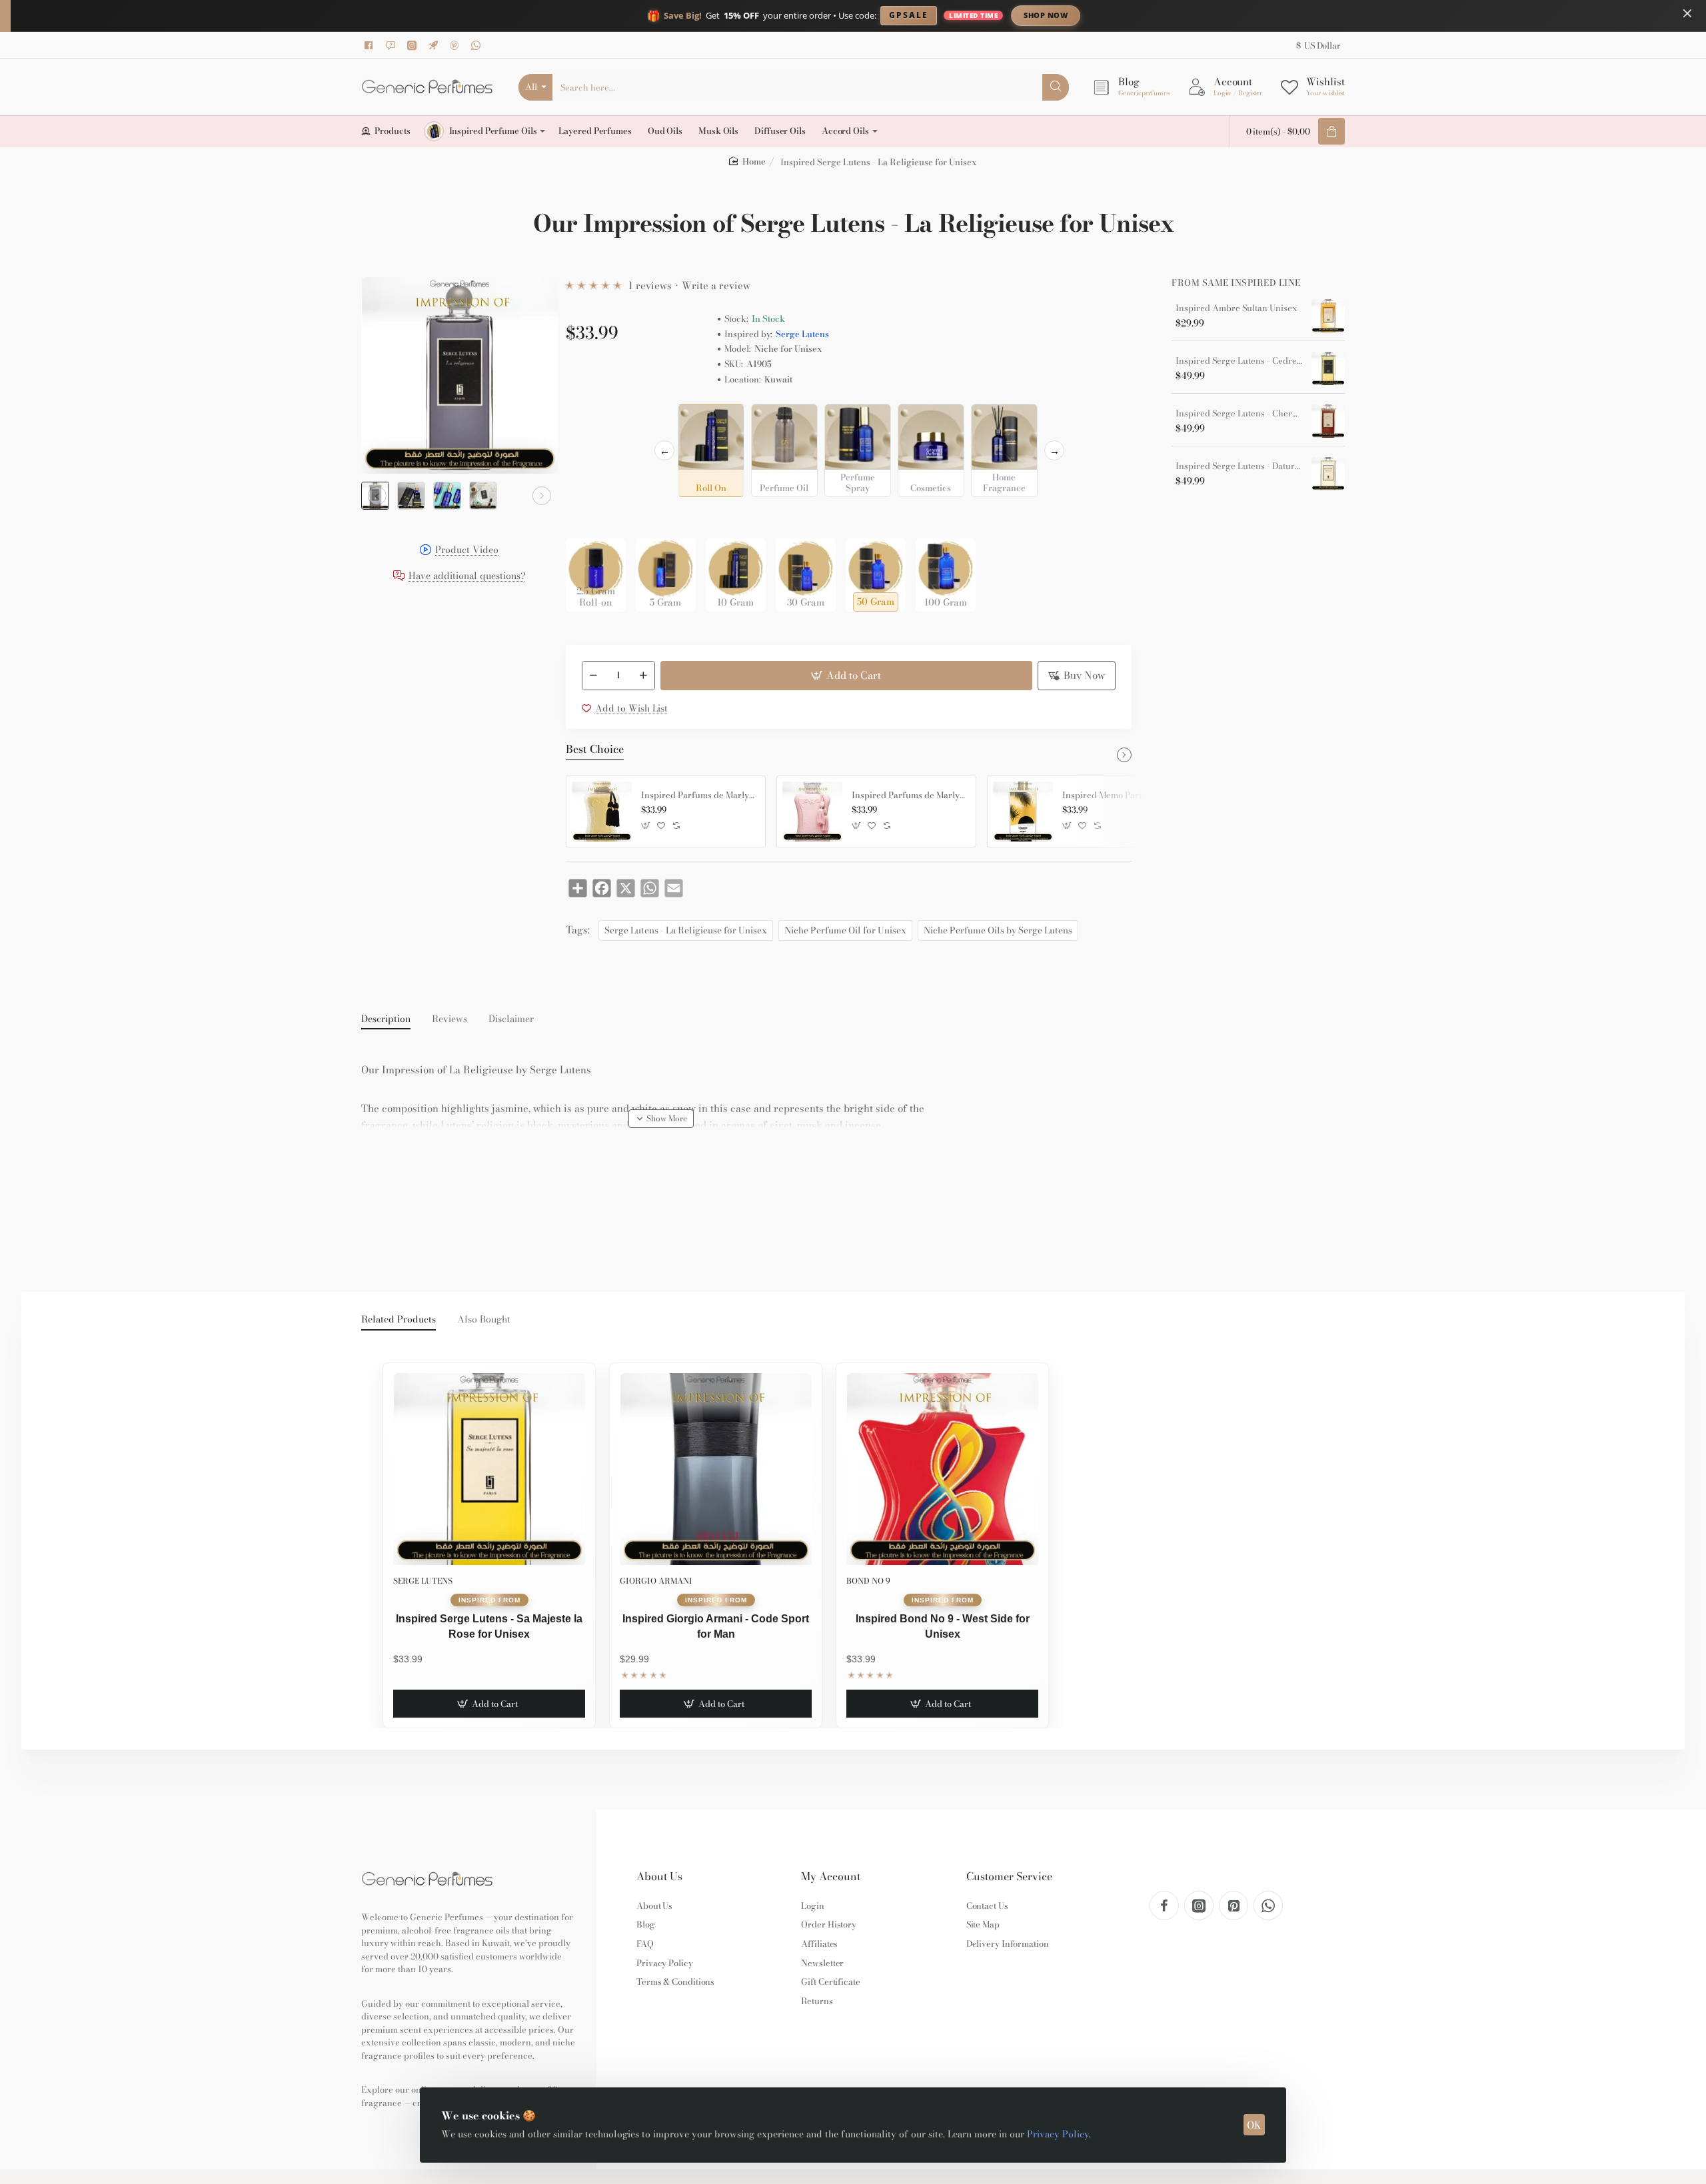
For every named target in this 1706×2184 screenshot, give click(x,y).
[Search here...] (1056, 87)
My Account (831, 1877)
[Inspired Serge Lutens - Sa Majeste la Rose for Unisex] (489, 1469)
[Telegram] (435, 45)
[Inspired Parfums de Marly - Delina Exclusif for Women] (812, 812)
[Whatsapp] (478, 45)
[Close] (1687, 13)
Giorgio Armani (656, 1581)
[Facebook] (371, 45)
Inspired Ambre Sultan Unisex (1237, 308)
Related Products (399, 1320)
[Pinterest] (456, 45)
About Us (659, 1877)
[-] (594, 676)
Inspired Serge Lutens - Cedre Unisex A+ (1239, 361)
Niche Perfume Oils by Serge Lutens (998, 930)
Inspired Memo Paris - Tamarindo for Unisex (1120, 796)
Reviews (449, 1019)
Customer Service (1009, 1877)
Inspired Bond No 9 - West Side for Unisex (943, 1626)
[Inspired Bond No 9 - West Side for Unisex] (942, 1469)
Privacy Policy (1058, 2134)
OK (1254, 2125)
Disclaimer (511, 1019)
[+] (643, 676)
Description (386, 1019)
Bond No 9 (868, 1581)
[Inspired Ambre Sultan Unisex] (1328, 316)
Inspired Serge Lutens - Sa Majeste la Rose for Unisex (489, 1626)
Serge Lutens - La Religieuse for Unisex (686, 930)
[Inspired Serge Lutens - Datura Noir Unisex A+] (1328, 474)
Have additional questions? (467, 577)
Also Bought (484, 1320)
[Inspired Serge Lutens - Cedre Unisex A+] (1328, 368)
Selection (588, 418)
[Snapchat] (393, 45)
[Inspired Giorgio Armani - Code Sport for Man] (716, 1469)
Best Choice (595, 750)
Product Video (467, 551)
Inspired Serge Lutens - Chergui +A (1239, 414)
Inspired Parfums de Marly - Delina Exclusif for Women (909, 796)
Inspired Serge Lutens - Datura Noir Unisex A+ (1239, 466)
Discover (1156, 15)
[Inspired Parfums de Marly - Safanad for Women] (602, 812)
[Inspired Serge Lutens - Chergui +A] (1328, 421)
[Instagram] (414, 45)
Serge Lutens (802, 334)
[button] (377, 496)
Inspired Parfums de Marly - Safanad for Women (698, 796)
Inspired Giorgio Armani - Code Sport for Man (716, 1626)
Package (587, 517)
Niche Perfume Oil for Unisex (845, 930)
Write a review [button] (716, 285)
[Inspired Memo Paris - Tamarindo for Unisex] (1023, 812)
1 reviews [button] (650, 285)
